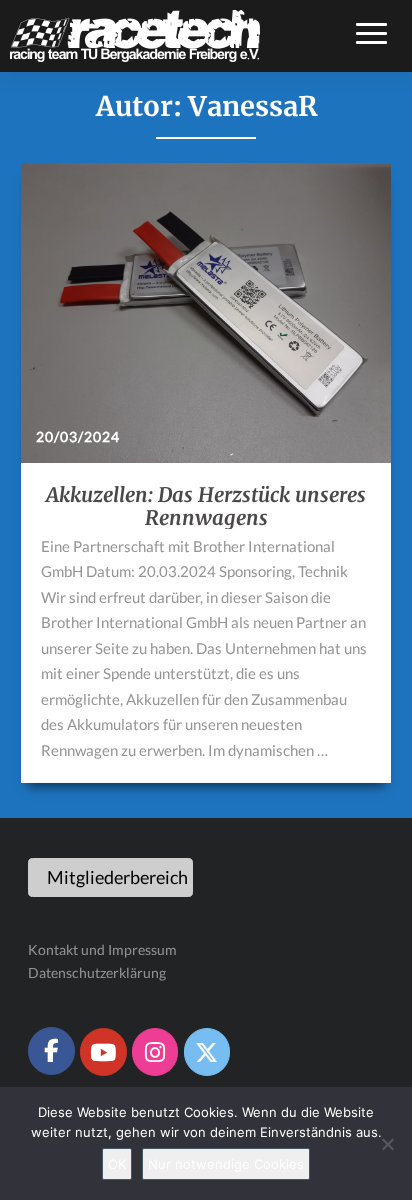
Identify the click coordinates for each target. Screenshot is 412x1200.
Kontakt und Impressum (102, 949)
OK (117, 1164)
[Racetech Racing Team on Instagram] (155, 1052)
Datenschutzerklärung (97, 972)
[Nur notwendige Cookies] (387, 1144)
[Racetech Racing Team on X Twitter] (207, 1052)
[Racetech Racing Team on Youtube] (103, 1052)
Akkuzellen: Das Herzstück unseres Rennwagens (206, 506)
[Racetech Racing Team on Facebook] (51, 1051)
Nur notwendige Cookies (226, 1164)
